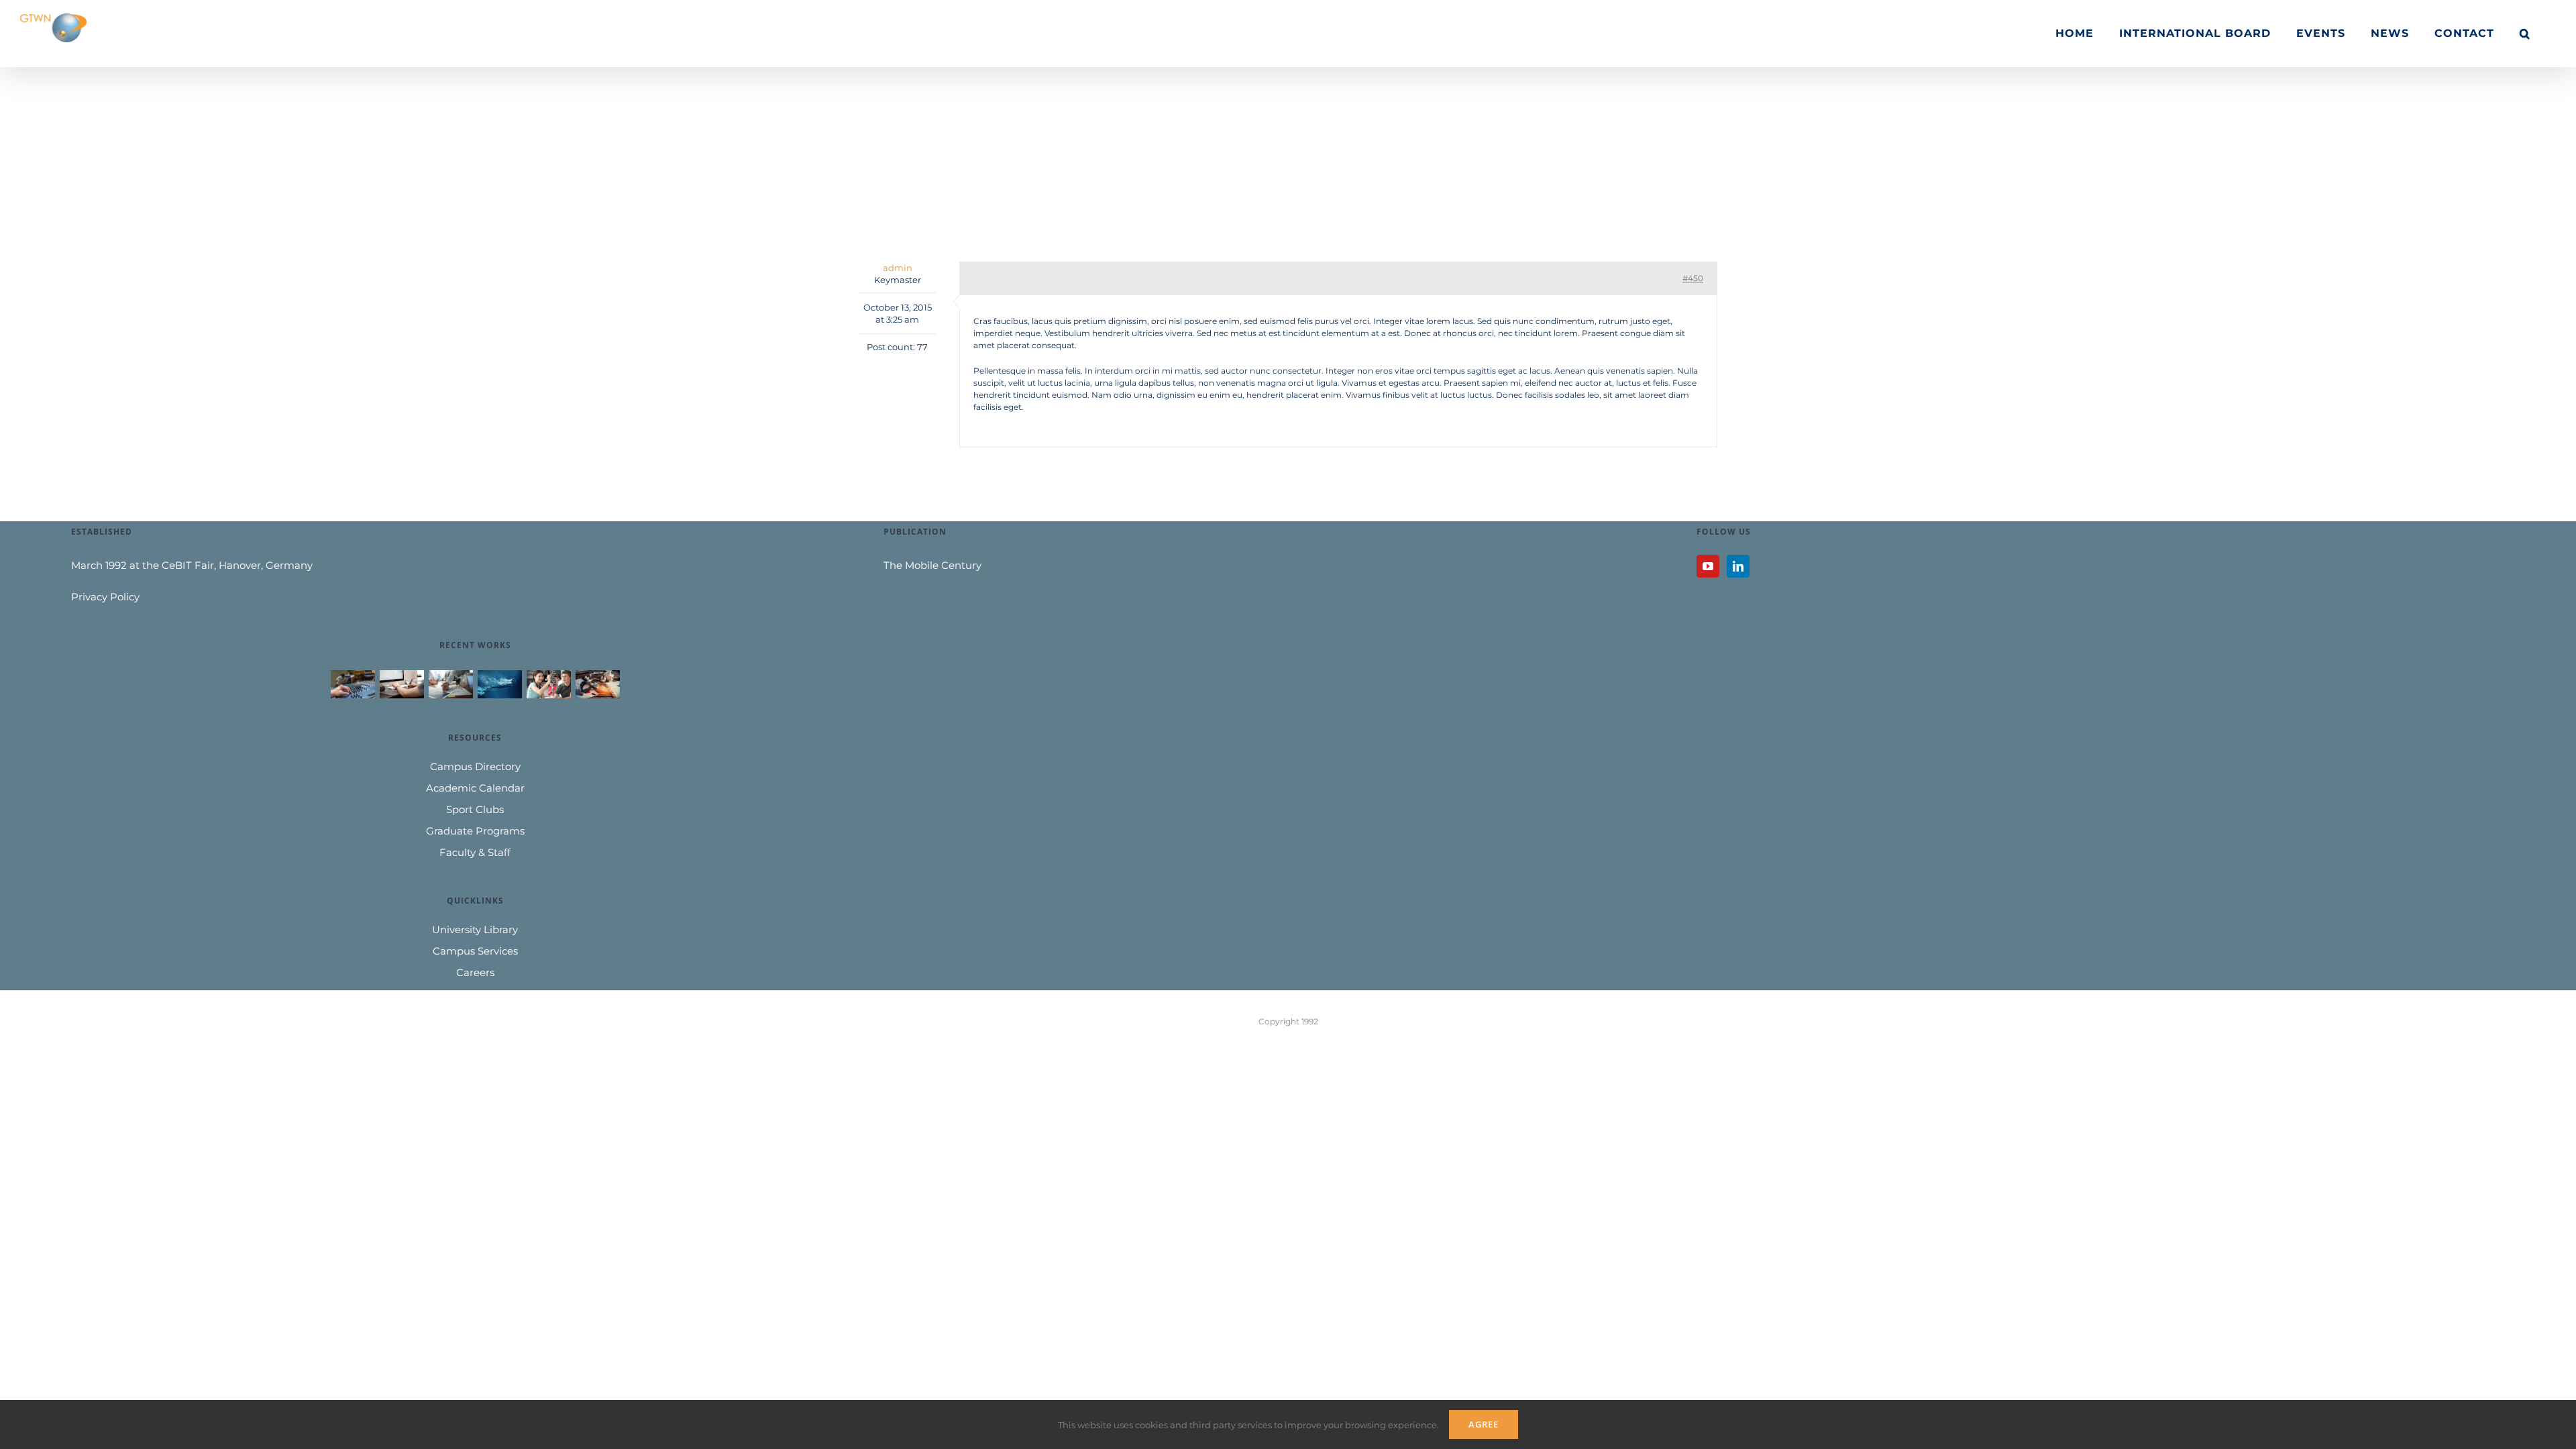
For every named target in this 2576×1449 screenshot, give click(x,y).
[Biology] (548, 684)
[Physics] (597, 684)
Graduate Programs (475, 831)
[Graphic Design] (401, 684)
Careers (475, 972)
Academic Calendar (475, 788)
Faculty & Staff (475, 852)
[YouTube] (1708, 566)
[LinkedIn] (1738, 566)
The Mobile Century (932, 565)
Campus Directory (475, 766)
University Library (475, 929)
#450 (1693, 278)
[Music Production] (353, 684)
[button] (2525, 34)
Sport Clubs (475, 809)
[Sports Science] (499, 684)
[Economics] (450, 684)
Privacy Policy (105, 597)
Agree (1484, 1424)
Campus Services (475, 951)
